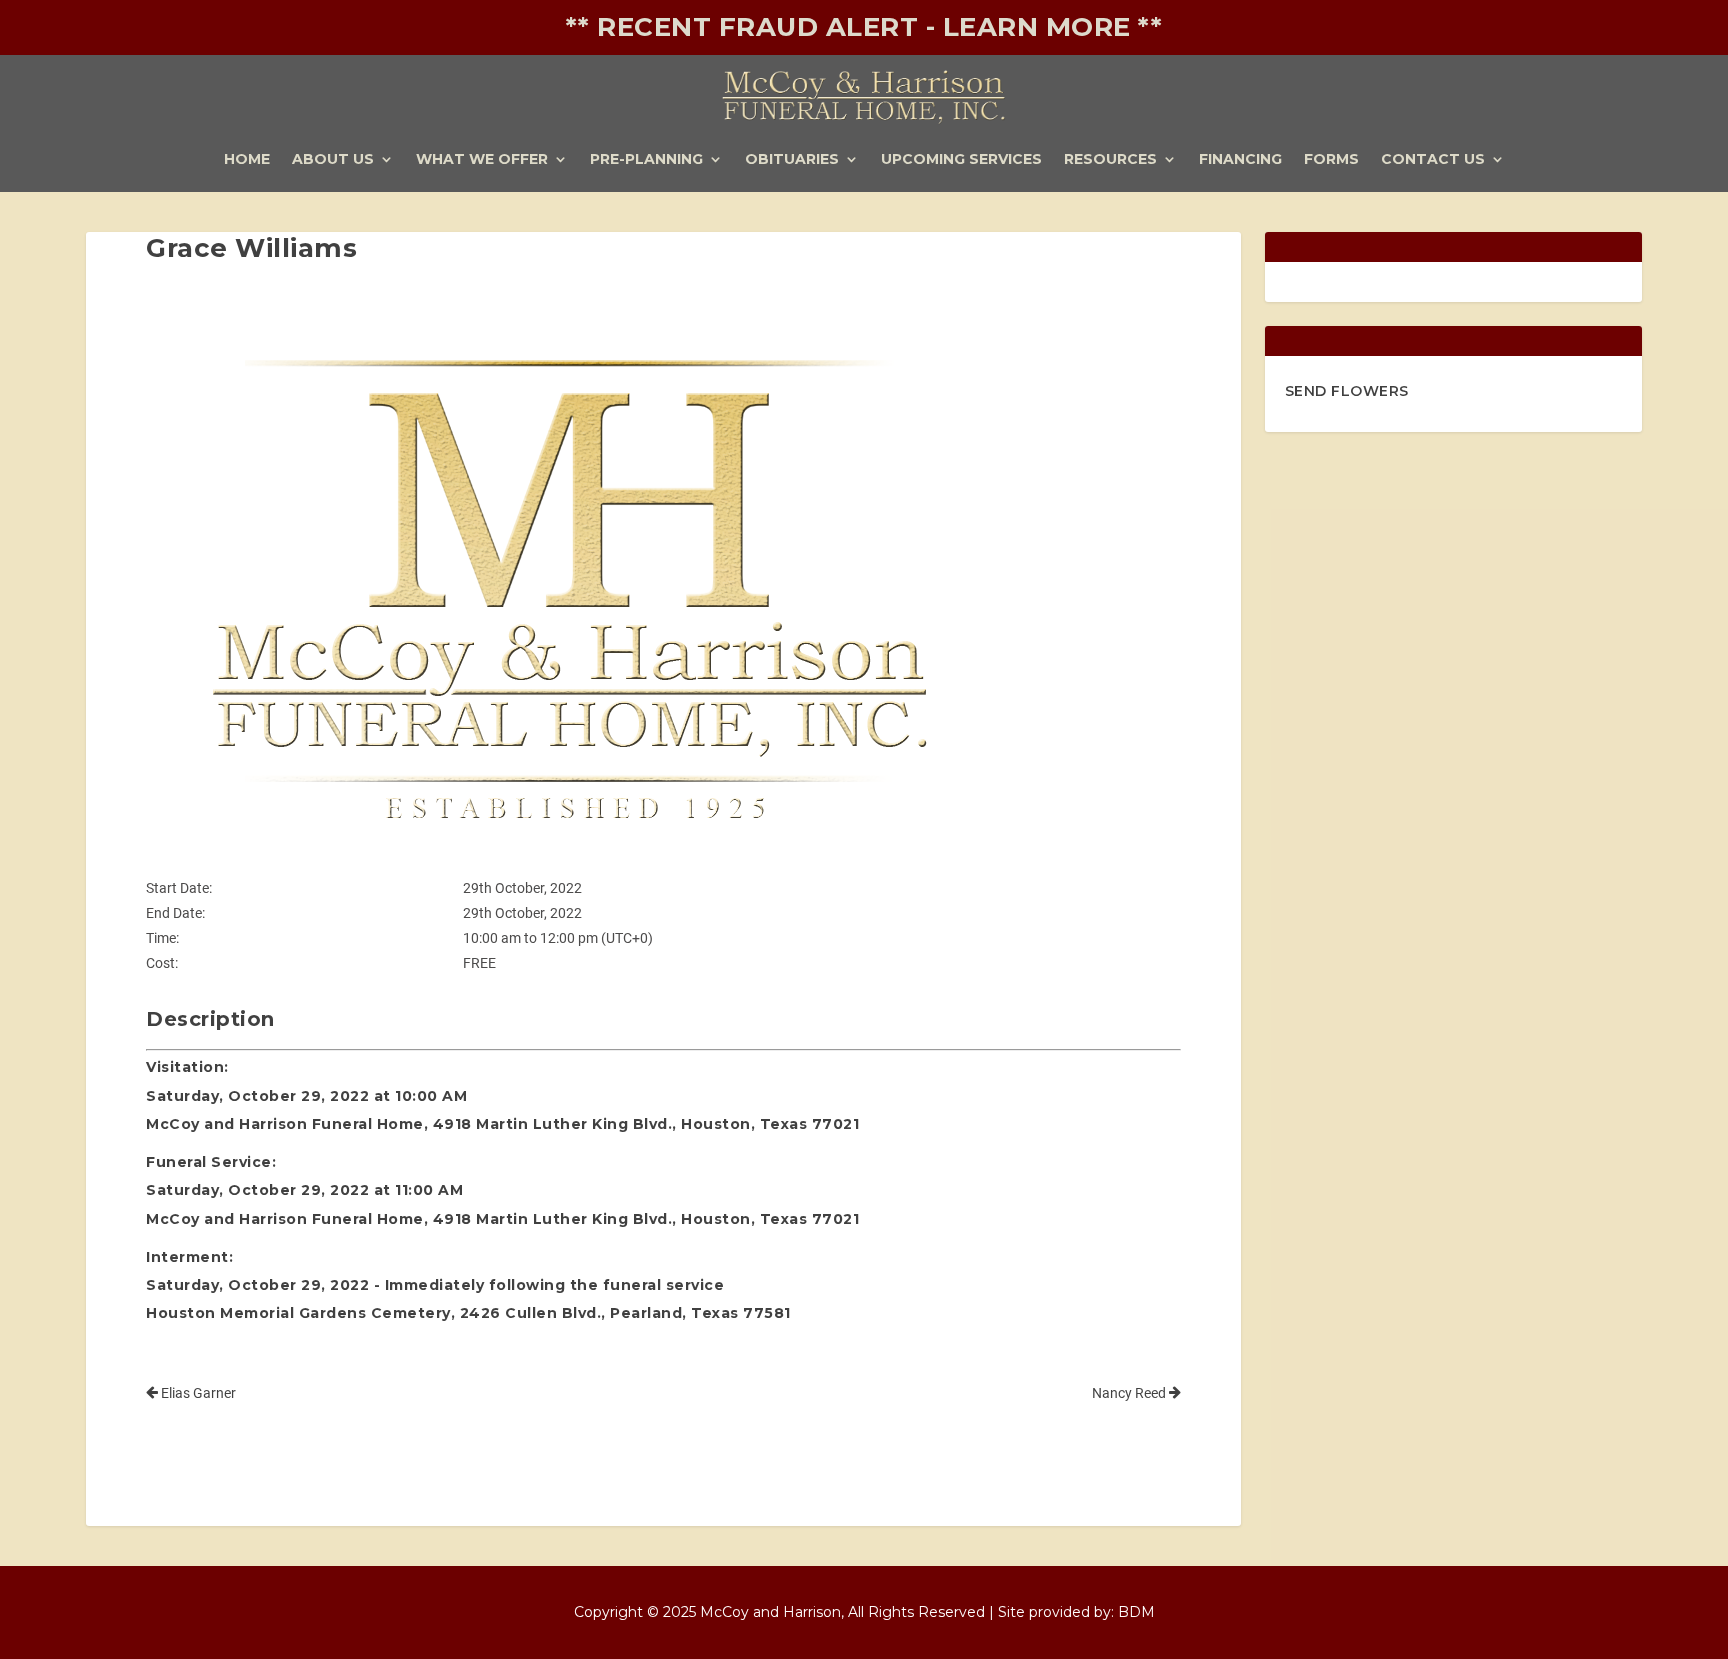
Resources (1110, 160)
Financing (1240, 160)
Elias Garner (197, 1393)
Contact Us (1433, 160)
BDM (1136, 1612)
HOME (247, 160)
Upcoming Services (961, 160)
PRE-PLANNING (646, 160)
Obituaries (792, 160)
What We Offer (482, 160)
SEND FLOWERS (1347, 391)
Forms (1331, 160)
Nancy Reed (1130, 1393)
